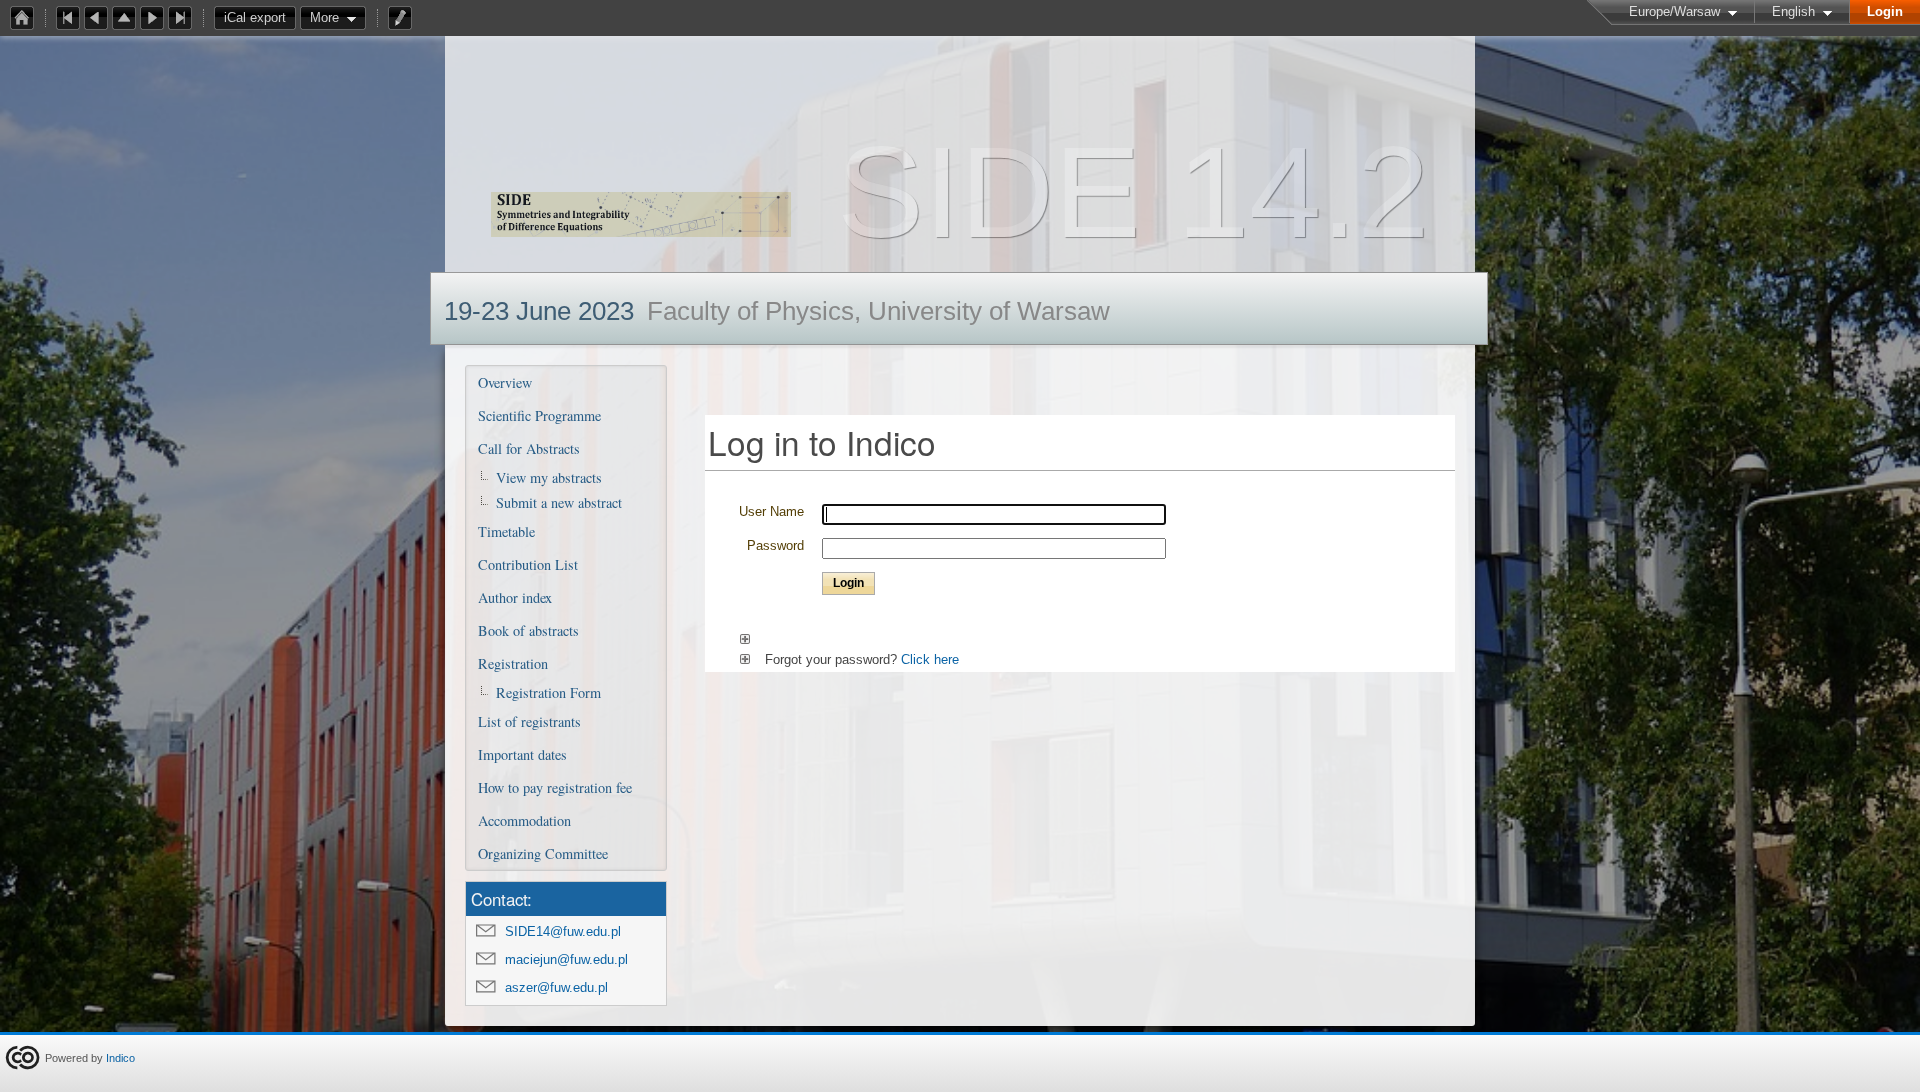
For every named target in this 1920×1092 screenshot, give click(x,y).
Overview (505, 382)
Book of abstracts (528, 630)
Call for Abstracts (529, 448)
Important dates (522, 754)
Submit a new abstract (559, 502)
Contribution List (528, 564)
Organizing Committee (543, 853)
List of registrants (529, 721)
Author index (515, 597)
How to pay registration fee (555, 787)
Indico (120, 1058)
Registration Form (548, 692)
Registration (513, 663)
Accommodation (524, 820)
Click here (930, 659)
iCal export (255, 17)
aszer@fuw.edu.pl (556, 987)
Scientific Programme (539, 415)
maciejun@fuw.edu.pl (566, 959)
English (1793, 11)
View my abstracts (549, 477)
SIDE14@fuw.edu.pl (563, 931)
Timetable (506, 531)
